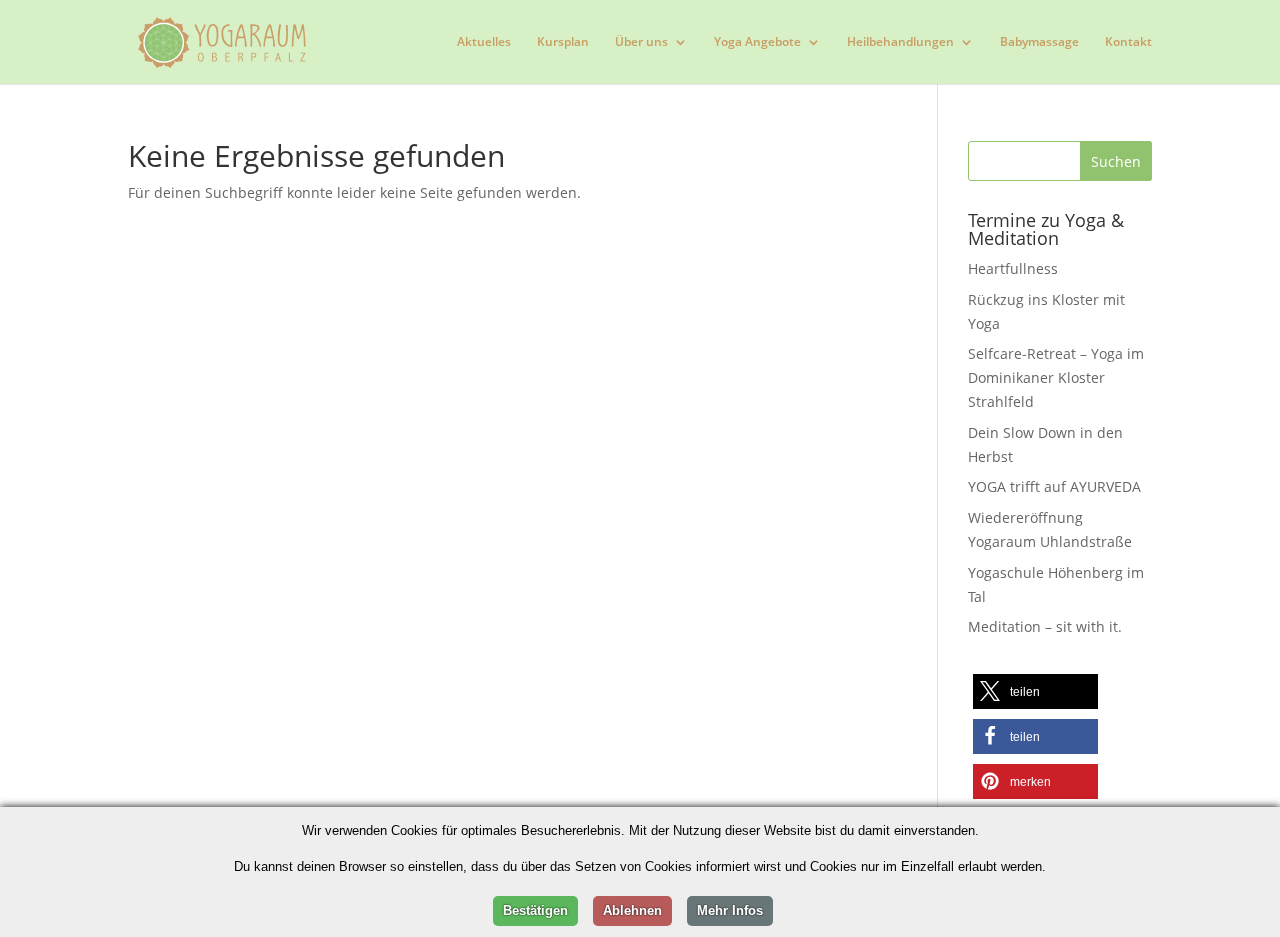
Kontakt (1128, 42)
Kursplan (563, 42)
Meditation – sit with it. (1045, 626)
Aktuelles (484, 42)
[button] (1035, 691)
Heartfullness (1013, 268)
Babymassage (1039, 42)
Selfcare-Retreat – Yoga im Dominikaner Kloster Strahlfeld (1056, 377)
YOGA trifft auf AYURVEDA (1054, 486)
